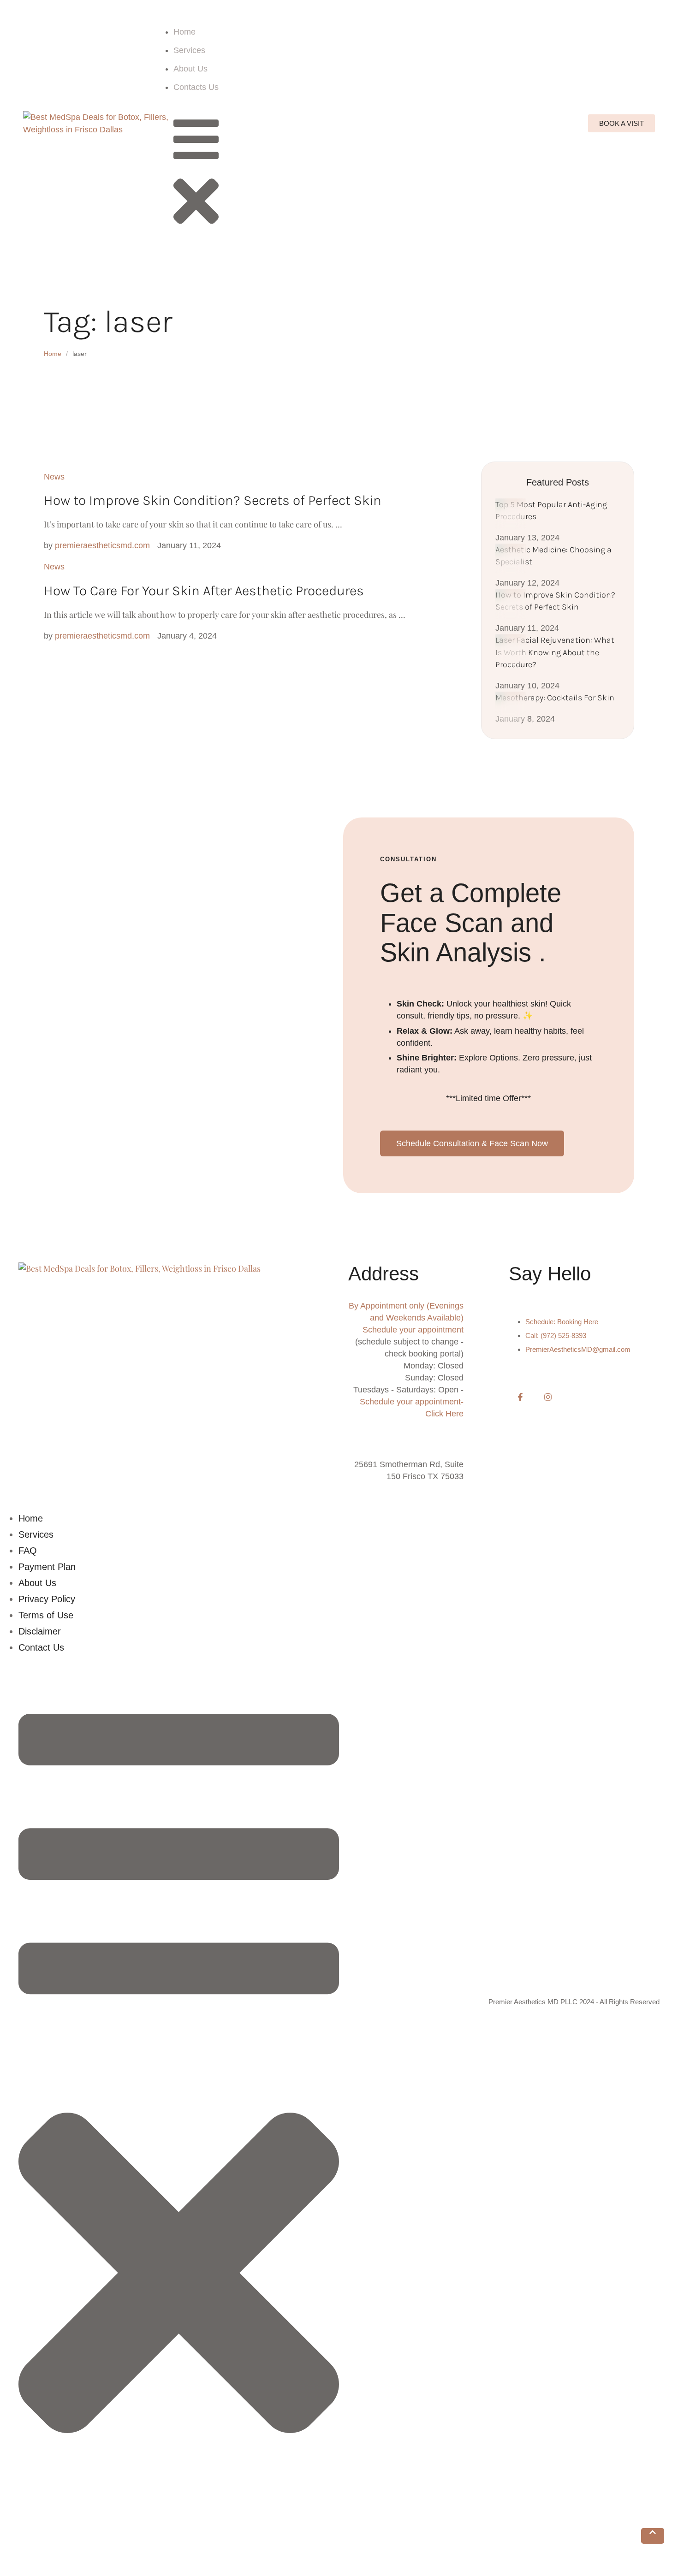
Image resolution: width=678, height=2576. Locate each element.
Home (53, 354)
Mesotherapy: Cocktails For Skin (555, 698)
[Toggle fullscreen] (85, 2554)
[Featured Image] (511, 514)
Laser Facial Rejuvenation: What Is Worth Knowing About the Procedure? (555, 652)
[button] (653, 2536)
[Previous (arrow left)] (16, 2570)
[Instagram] (548, 1397)
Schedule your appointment (413, 1330)
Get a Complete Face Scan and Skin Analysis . (471, 923)
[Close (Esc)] (16, 2554)
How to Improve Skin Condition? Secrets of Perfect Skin (213, 500)
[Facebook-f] (520, 1397)
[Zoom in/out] (120, 2554)
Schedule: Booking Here (562, 1322)
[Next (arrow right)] (51, 2570)
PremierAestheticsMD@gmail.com (578, 1349)
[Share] (51, 2554)
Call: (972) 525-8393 (556, 1335)
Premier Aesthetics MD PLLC (533, 2002)
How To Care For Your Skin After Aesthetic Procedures (204, 591)
